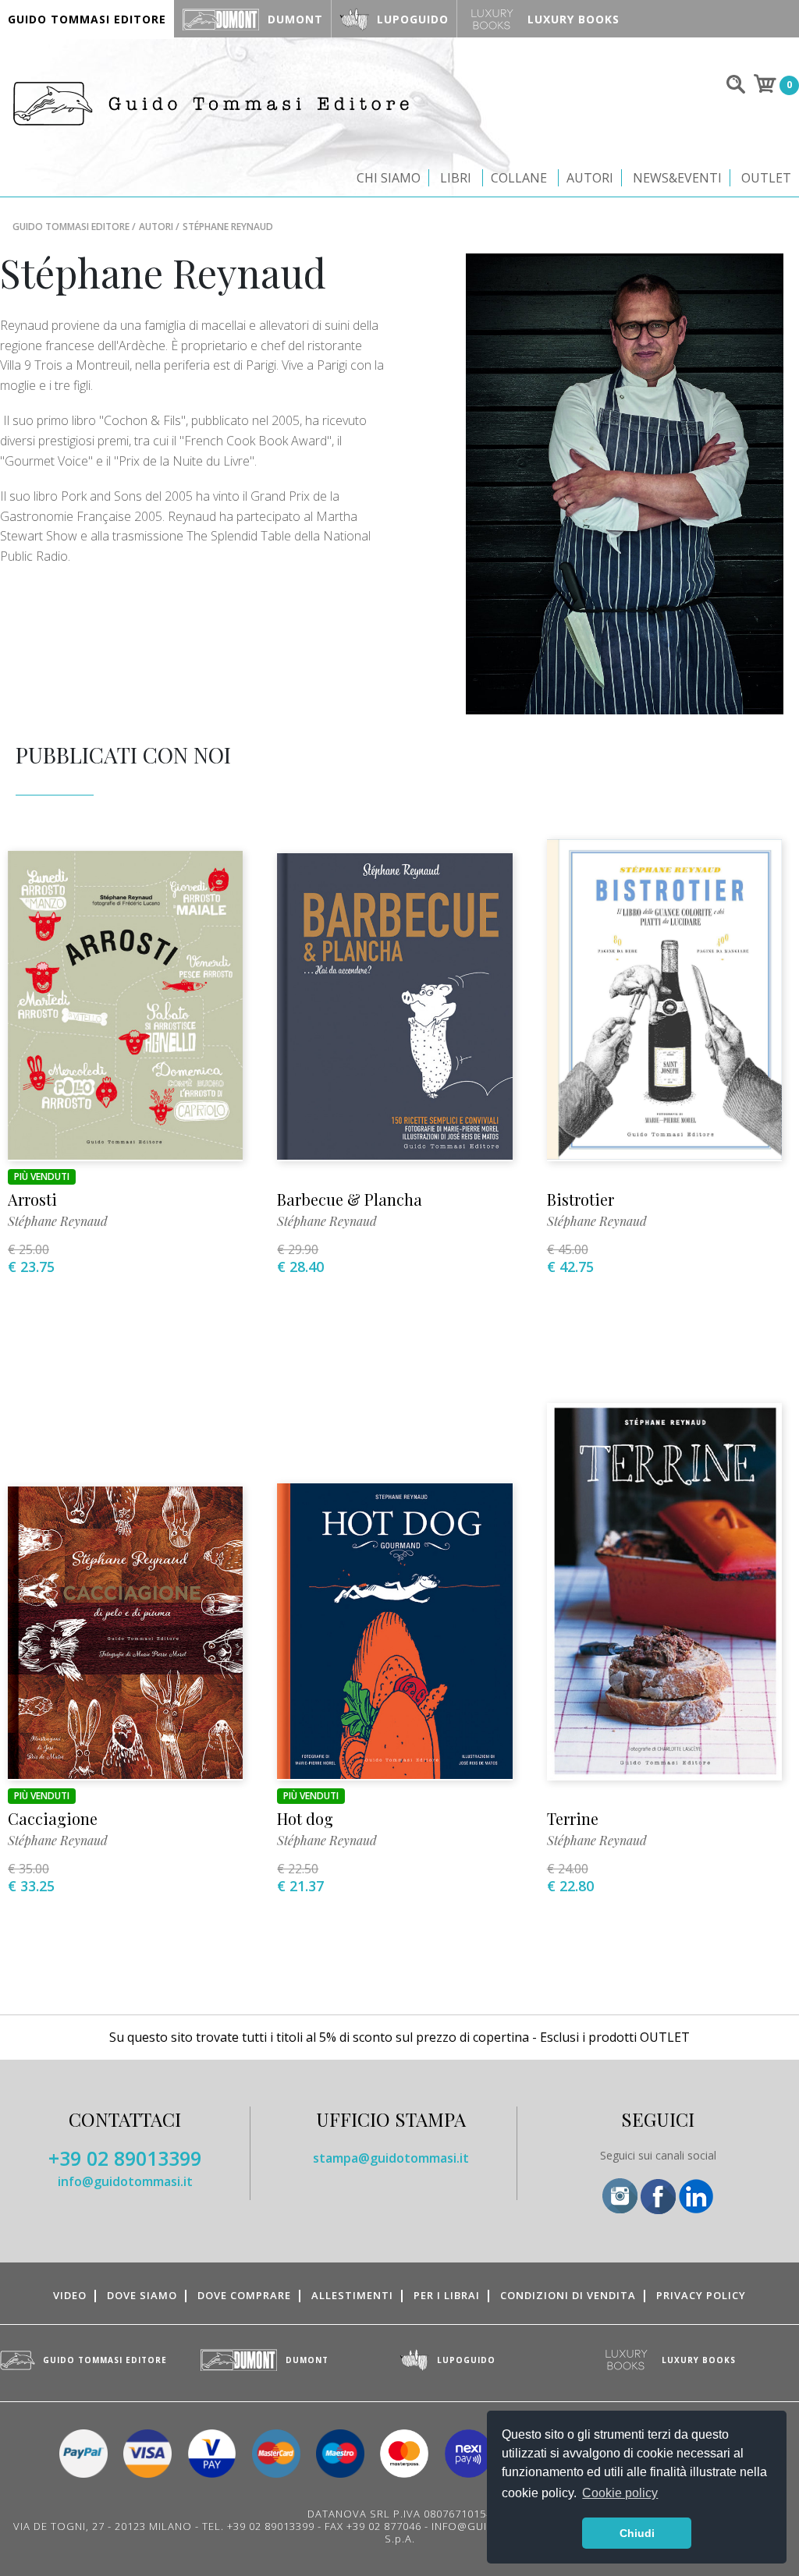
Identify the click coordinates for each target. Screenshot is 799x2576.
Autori (590, 178)
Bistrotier (581, 1199)
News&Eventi (677, 178)
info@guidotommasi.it (125, 2181)
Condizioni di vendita (568, 2295)
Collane (519, 178)
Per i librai (447, 2295)
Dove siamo (142, 2295)
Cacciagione (53, 1818)
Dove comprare (244, 2295)
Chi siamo (389, 178)
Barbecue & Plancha (350, 1199)
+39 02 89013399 (125, 2158)
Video (70, 2295)
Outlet (766, 178)
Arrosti (32, 1199)
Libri (456, 178)
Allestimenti (352, 2295)
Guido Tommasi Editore (71, 227)
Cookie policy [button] (620, 2493)
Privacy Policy (701, 2295)
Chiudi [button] (637, 2533)
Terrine (573, 1818)
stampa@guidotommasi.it (391, 2158)
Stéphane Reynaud (58, 1221)
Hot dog (305, 1818)
